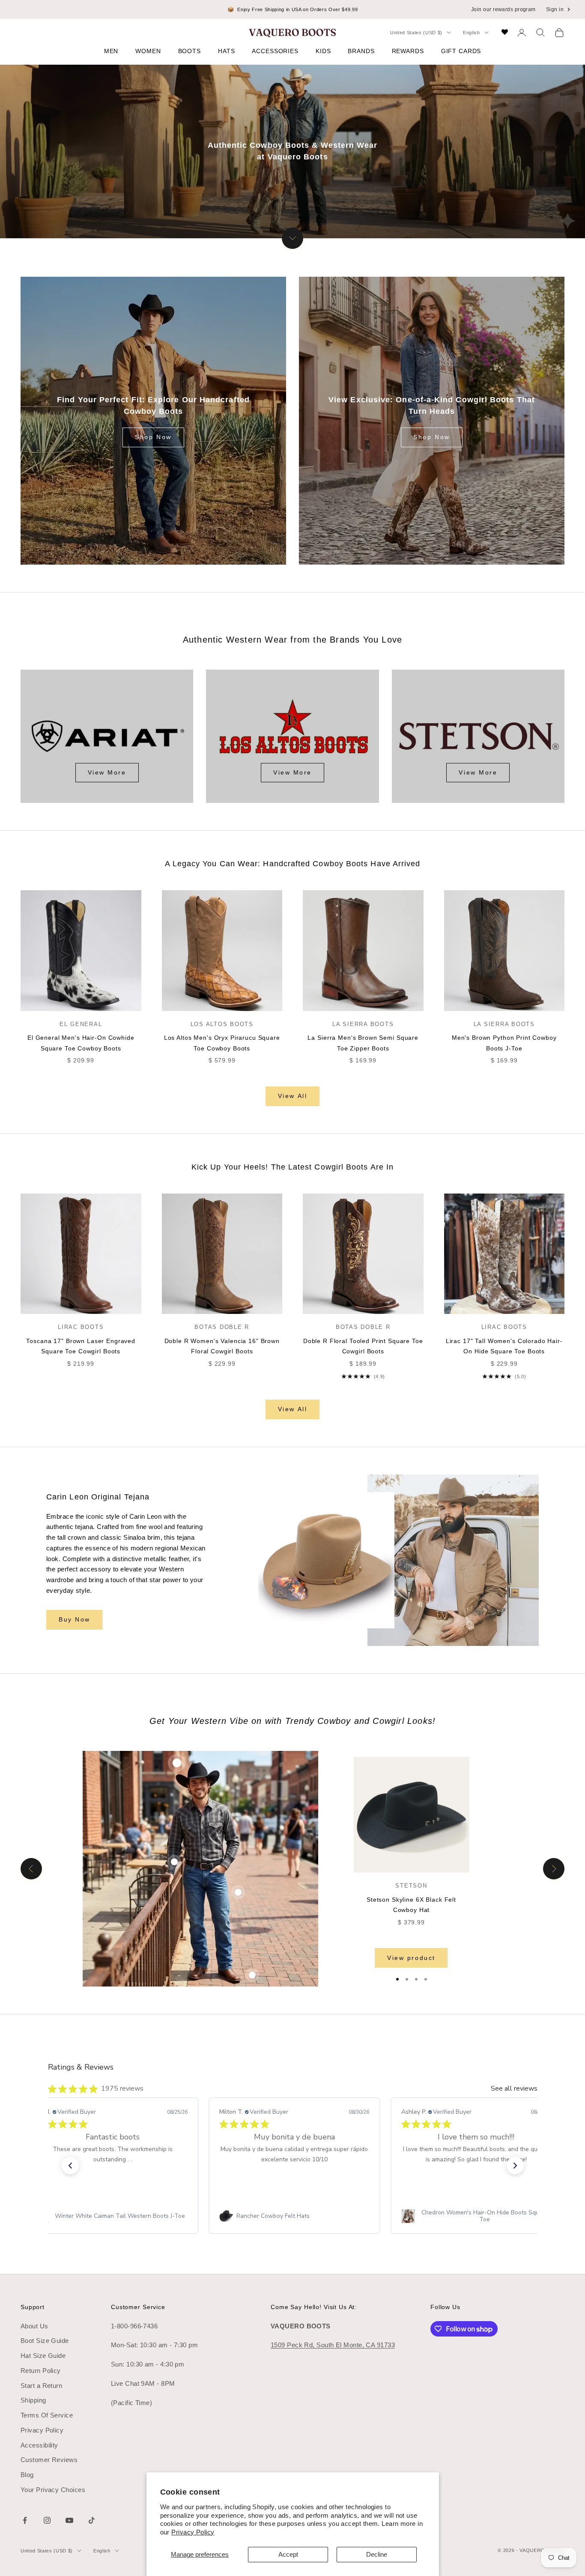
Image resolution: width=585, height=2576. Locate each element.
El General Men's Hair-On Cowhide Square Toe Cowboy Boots (81, 1043)
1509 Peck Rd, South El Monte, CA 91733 (333, 2345)
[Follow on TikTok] (92, 2520)
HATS (226, 51)
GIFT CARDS (461, 51)
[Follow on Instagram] (47, 2520)
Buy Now (75, 1619)
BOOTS (190, 51)
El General (81, 1024)
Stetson (411, 1886)
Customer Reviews (49, 2460)
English (472, 33)
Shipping (33, 2400)
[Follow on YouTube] (69, 2520)
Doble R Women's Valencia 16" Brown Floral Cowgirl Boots (222, 1346)
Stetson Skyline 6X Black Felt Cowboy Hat (411, 1905)
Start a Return (41, 2386)
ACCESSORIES (275, 51)
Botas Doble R (222, 1327)
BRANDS (361, 51)
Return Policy (41, 2371)
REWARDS (408, 51)
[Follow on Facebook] (25, 2520)
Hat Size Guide (43, 2356)
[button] (70, 2166)
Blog (27, 2475)
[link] (112, 2216)
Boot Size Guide (45, 2341)
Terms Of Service (47, 2415)
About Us (34, 2326)
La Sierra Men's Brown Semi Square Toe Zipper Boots (363, 1043)
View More (107, 772)
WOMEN (148, 51)
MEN (111, 51)
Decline (377, 2554)
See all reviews (514, 2088)
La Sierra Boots (363, 1024)
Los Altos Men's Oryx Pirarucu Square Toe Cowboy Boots (222, 1043)
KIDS (323, 51)
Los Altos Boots (222, 1024)
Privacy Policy (193, 2532)
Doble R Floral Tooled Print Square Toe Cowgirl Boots (363, 1346)
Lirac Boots (81, 1327)
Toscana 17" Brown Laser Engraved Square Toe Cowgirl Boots (81, 1346)
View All (292, 1096)
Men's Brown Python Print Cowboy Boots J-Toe (504, 1043)
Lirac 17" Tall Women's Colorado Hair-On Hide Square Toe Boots (504, 1346)
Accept (288, 2554)
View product (411, 1958)
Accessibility (39, 2445)
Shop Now (153, 437)
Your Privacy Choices (53, 2490)
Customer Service (138, 2307)
